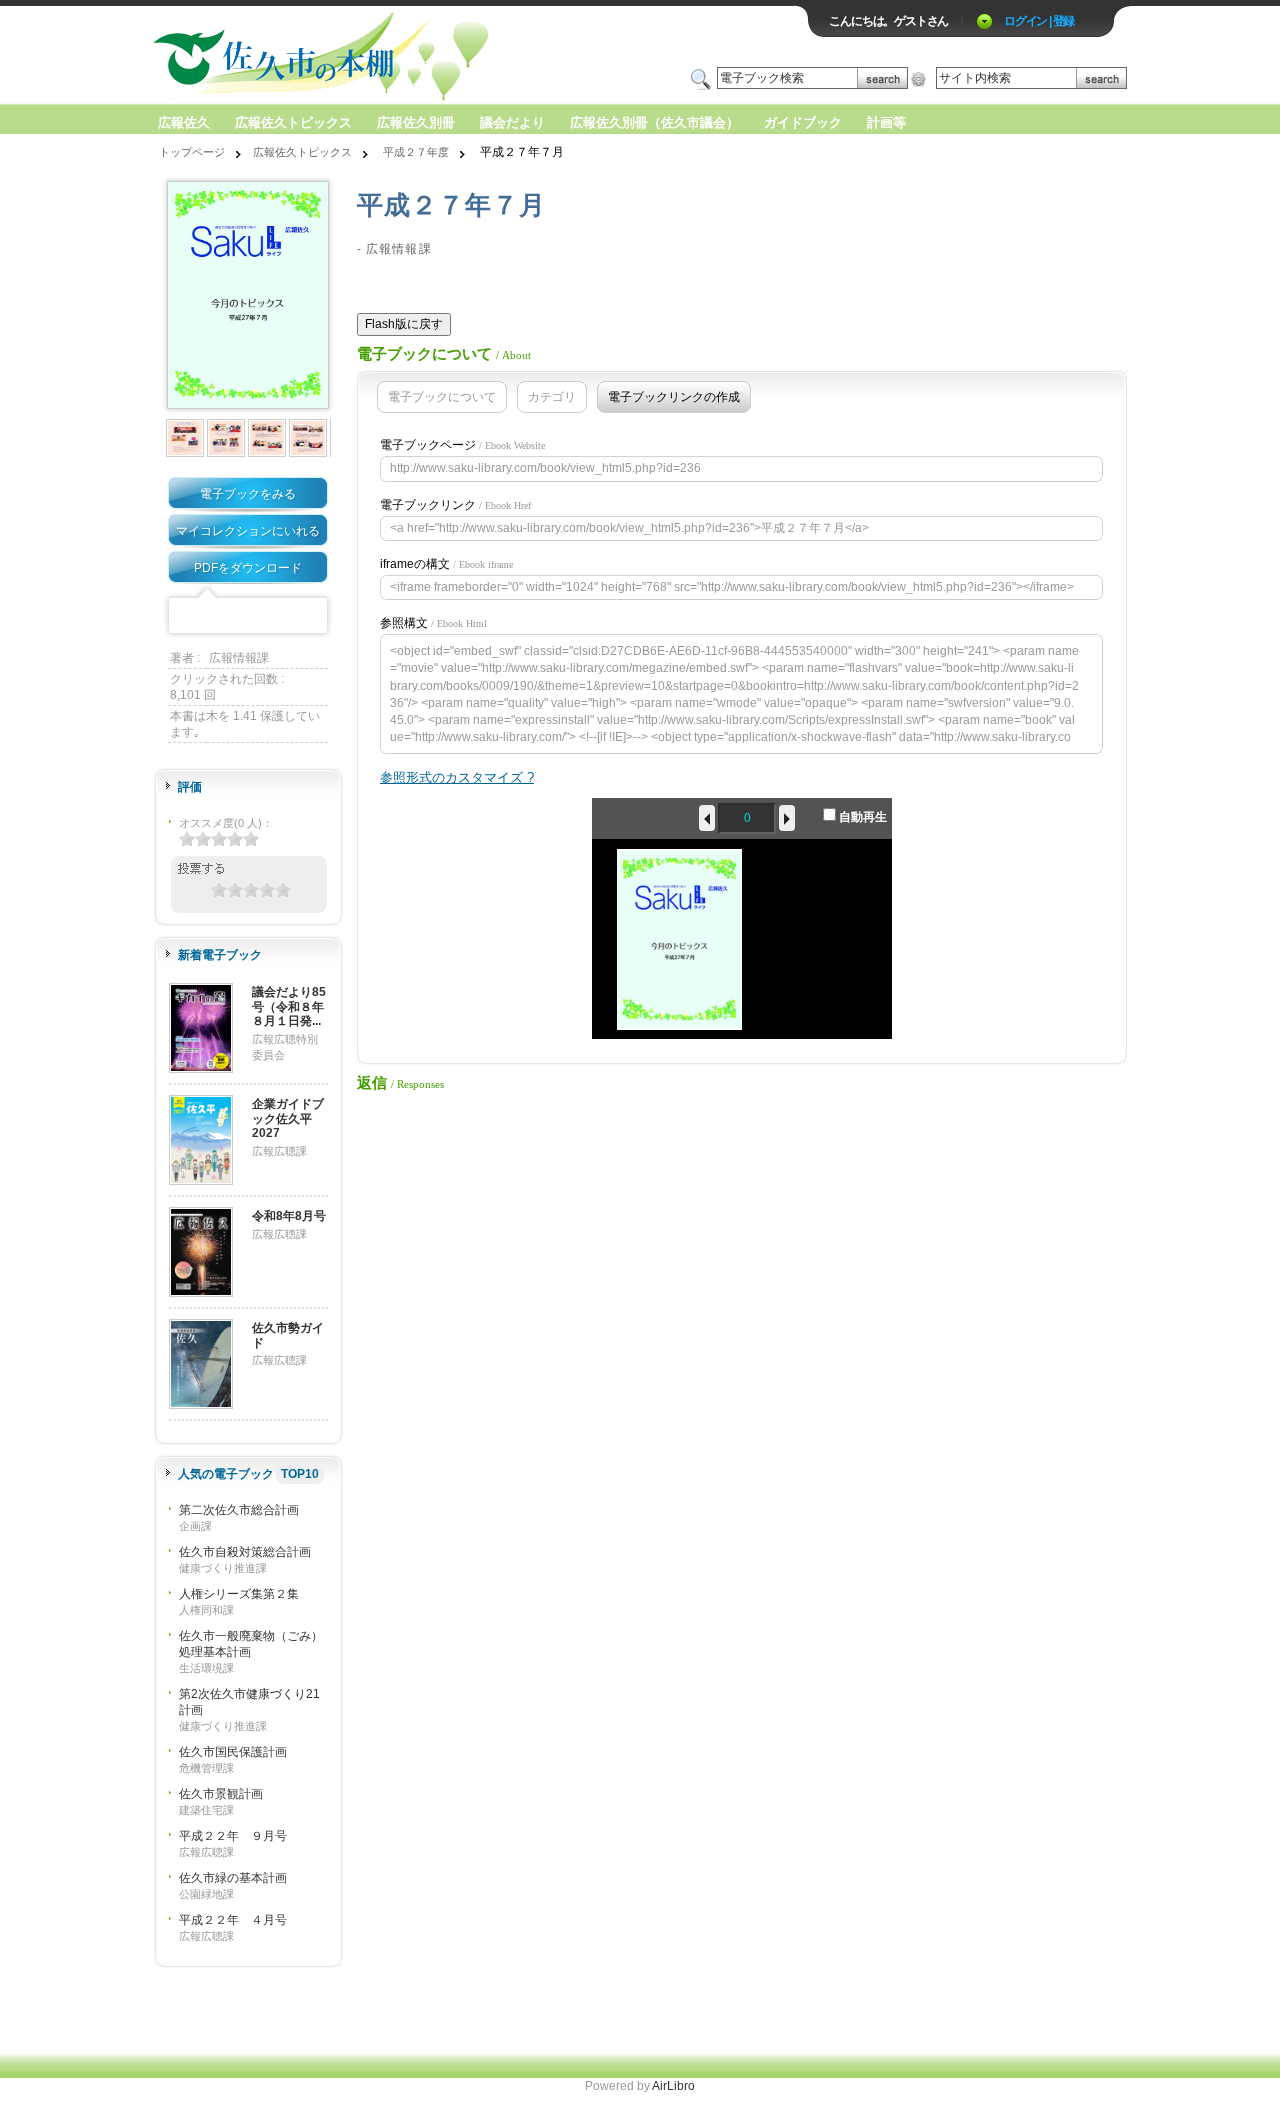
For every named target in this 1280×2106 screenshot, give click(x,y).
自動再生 (861, 817)
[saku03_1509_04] (268, 438)
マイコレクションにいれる (248, 531)
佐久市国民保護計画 (233, 1752)
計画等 (886, 122)
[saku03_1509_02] (186, 438)
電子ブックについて (442, 397)
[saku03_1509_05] (309, 438)
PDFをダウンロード (248, 568)
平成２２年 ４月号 (233, 1920)
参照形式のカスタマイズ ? (457, 777)
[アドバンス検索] (918, 79)
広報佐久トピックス (293, 122)
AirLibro (673, 2086)
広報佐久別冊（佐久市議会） (654, 122)
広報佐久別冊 (416, 122)
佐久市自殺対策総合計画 (245, 1552)
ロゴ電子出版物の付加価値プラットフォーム (387, 56)
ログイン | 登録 (1039, 21)
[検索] (882, 79)
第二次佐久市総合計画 (239, 1510)
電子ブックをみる (248, 494)
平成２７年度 (416, 152)
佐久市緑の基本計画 (233, 1878)
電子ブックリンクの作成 (674, 397)
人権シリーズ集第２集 (239, 1594)
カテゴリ (552, 397)
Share (310, 616)
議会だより (512, 122)
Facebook (186, 616)
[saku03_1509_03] (227, 438)
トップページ (192, 152)
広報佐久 (184, 122)
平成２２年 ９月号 (233, 1836)
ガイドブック (803, 122)
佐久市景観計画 (221, 1794)
